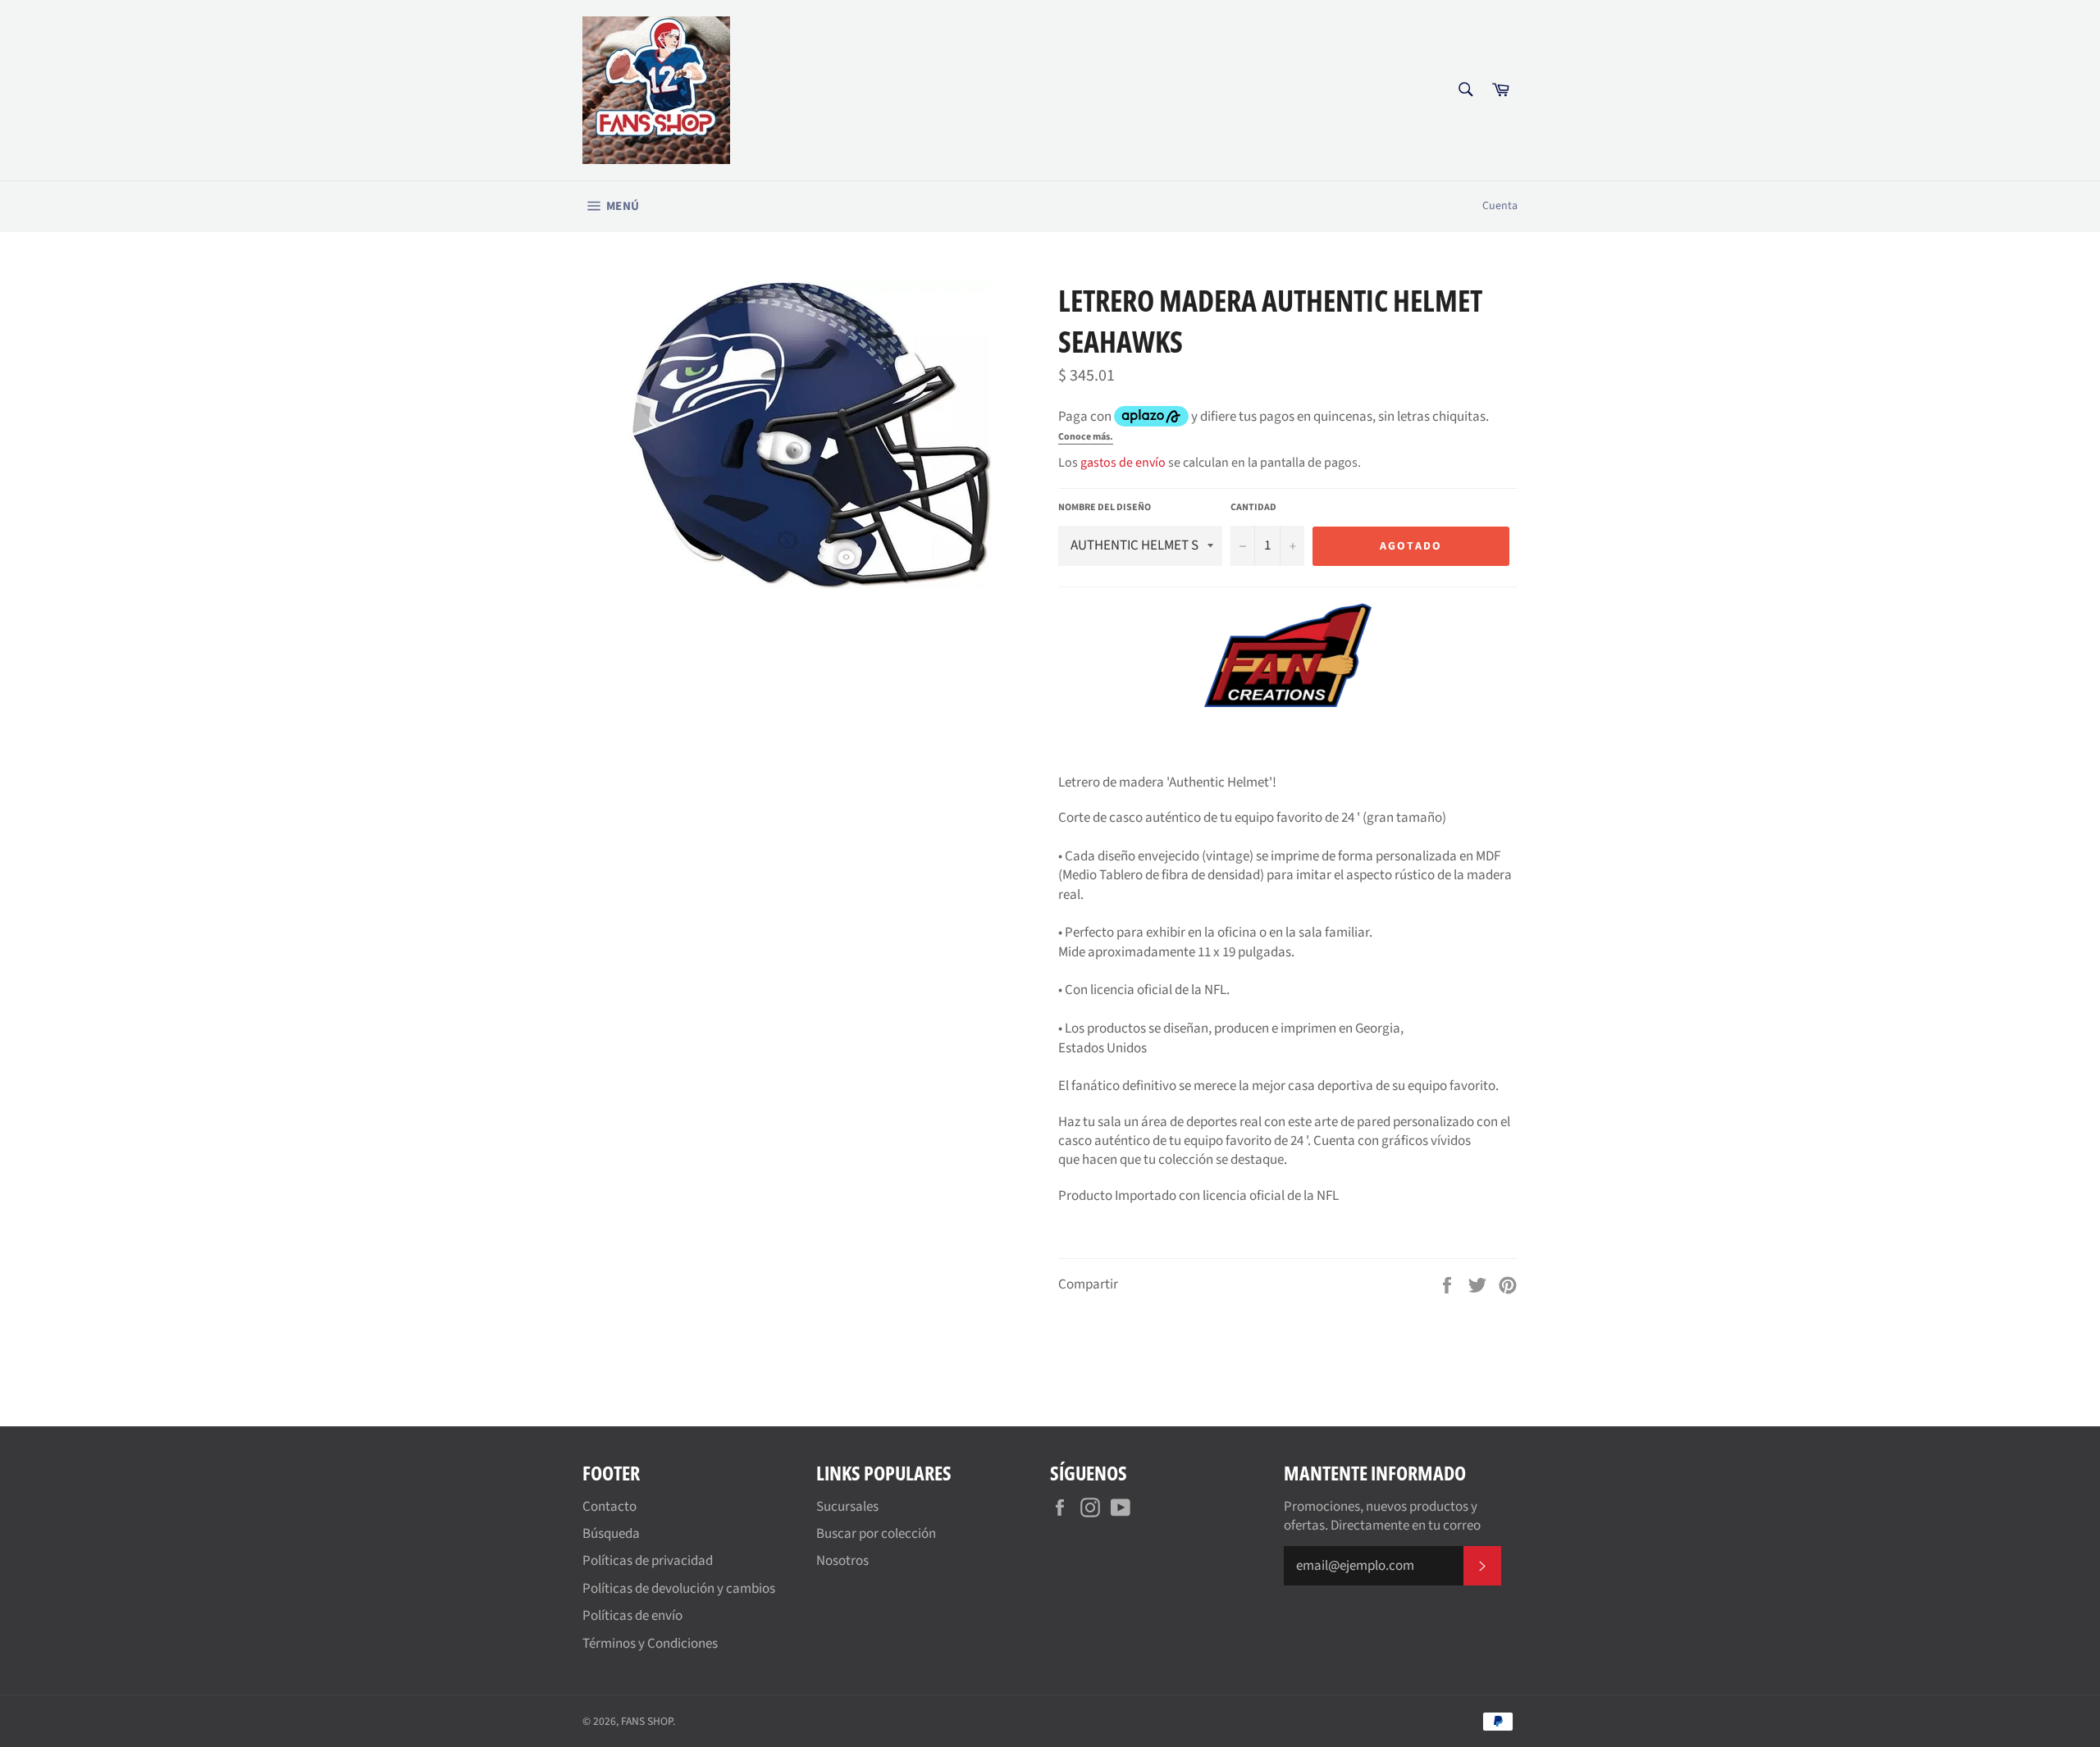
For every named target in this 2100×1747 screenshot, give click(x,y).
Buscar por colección (876, 1534)
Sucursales (847, 1507)
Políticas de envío (632, 1616)
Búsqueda (611, 1534)
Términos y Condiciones (650, 1644)
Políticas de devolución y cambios (679, 1589)
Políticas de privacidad (648, 1561)
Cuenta (1500, 206)
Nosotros (842, 1561)
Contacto (609, 1507)
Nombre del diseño (1105, 508)
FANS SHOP (647, 1721)
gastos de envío (1123, 463)
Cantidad (1253, 508)
